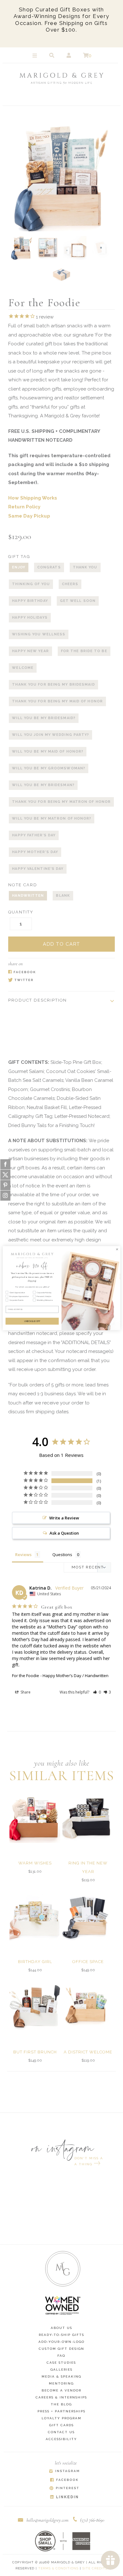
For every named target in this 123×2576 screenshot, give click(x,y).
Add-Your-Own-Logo (61, 2342)
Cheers (70, 584)
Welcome (23, 668)
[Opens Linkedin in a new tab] (64, 2497)
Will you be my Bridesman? (43, 785)
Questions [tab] (62, 1555)
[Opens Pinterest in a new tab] (64, 2489)
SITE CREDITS (95, 2568)
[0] (86, 56)
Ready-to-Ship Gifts (61, 2335)
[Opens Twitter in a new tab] (58, 981)
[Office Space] (88, 1916)
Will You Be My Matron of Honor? (52, 818)
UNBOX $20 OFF (32, 1321)
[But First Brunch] (35, 2006)
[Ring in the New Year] (88, 1817)
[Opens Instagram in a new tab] (64, 2472)
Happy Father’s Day (34, 835)
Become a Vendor (61, 2390)
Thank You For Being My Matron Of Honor (61, 802)
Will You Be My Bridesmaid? (44, 718)
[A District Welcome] (88, 2006)
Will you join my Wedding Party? (50, 735)
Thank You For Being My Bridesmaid (53, 685)
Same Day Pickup (29, 516)
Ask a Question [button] (64, 1533)
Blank (63, 896)
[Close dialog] (117, 1249)
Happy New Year (30, 651)
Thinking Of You (31, 584)
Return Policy (24, 507)
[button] (97, 1692)
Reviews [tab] (23, 1555)
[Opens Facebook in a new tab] (58, 972)
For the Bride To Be (84, 651)
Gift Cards (61, 2425)
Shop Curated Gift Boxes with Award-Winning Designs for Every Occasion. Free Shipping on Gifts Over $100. (61, 20)
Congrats (49, 567)
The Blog (61, 2404)
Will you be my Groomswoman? (49, 768)
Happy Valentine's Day (38, 869)
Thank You (85, 567)
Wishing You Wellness (39, 634)
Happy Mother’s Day (35, 852)
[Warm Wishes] (35, 1817)
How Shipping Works (33, 498)
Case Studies (61, 2363)
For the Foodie (26, 1676)
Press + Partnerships (61, 2411)
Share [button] (25, 1692)
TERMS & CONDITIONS (58, 2568)
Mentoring (61, 2383)
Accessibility (61, 2439)
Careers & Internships (61, 2397)
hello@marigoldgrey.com (47, 2520)
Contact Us (61, 2432)
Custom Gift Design (61, 2349)
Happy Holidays (30, 618)
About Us (61, 2328)
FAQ (61, 2356)
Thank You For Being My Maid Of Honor (57, 701)
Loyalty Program (61, 2418)
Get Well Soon (78, 601)
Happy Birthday (30, 601)
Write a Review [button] (64, 1518)
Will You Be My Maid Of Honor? (48, 752)
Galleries (61, 2370)
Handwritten (28, 896)
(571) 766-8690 (92, 2520)
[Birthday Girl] (35, 1916)
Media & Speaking (61, 2376)
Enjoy (19, 567)
